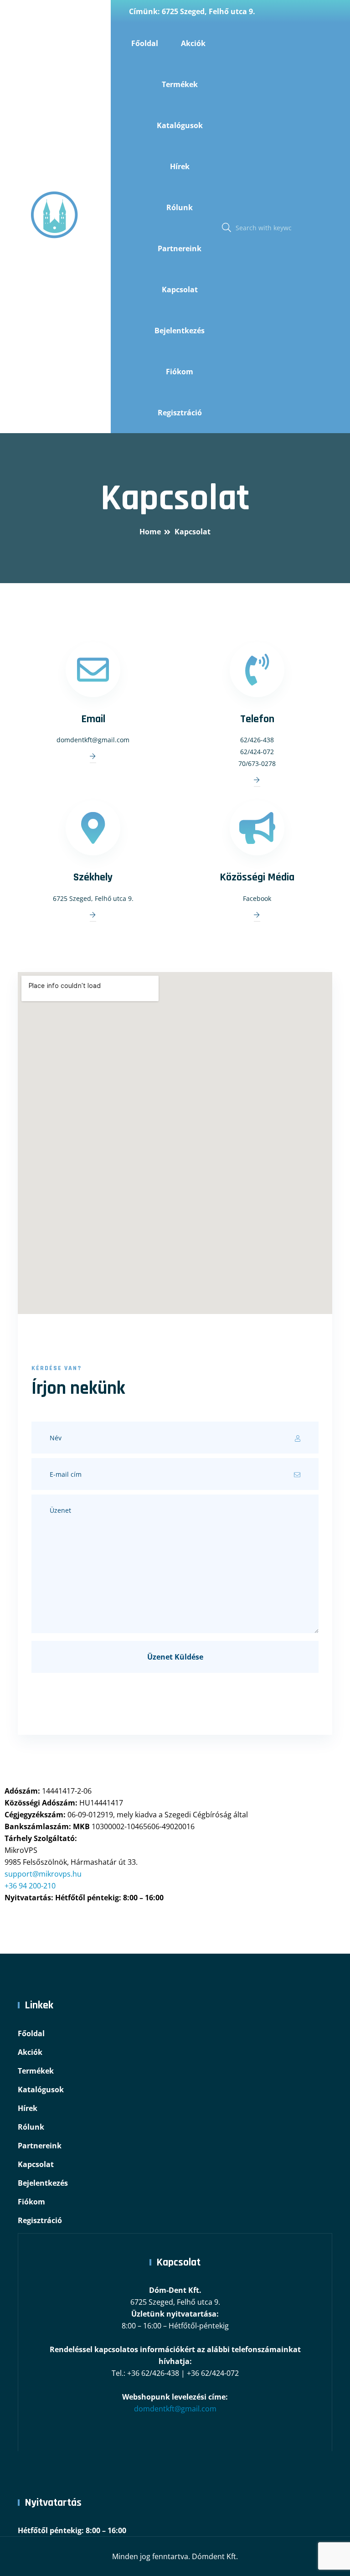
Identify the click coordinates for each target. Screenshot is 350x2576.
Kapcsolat (180, 290)
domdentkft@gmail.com (175, 2409)
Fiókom (180, 372)
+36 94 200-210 (30, 1886)
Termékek (180, 84)
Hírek (180, 166)
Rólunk (180, 207)
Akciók (193, 43)
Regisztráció (180, 413)
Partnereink (180, 248)
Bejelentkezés (180, 331)
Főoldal (145, 43)
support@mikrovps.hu (43, 1874)
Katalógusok (180, 125)
